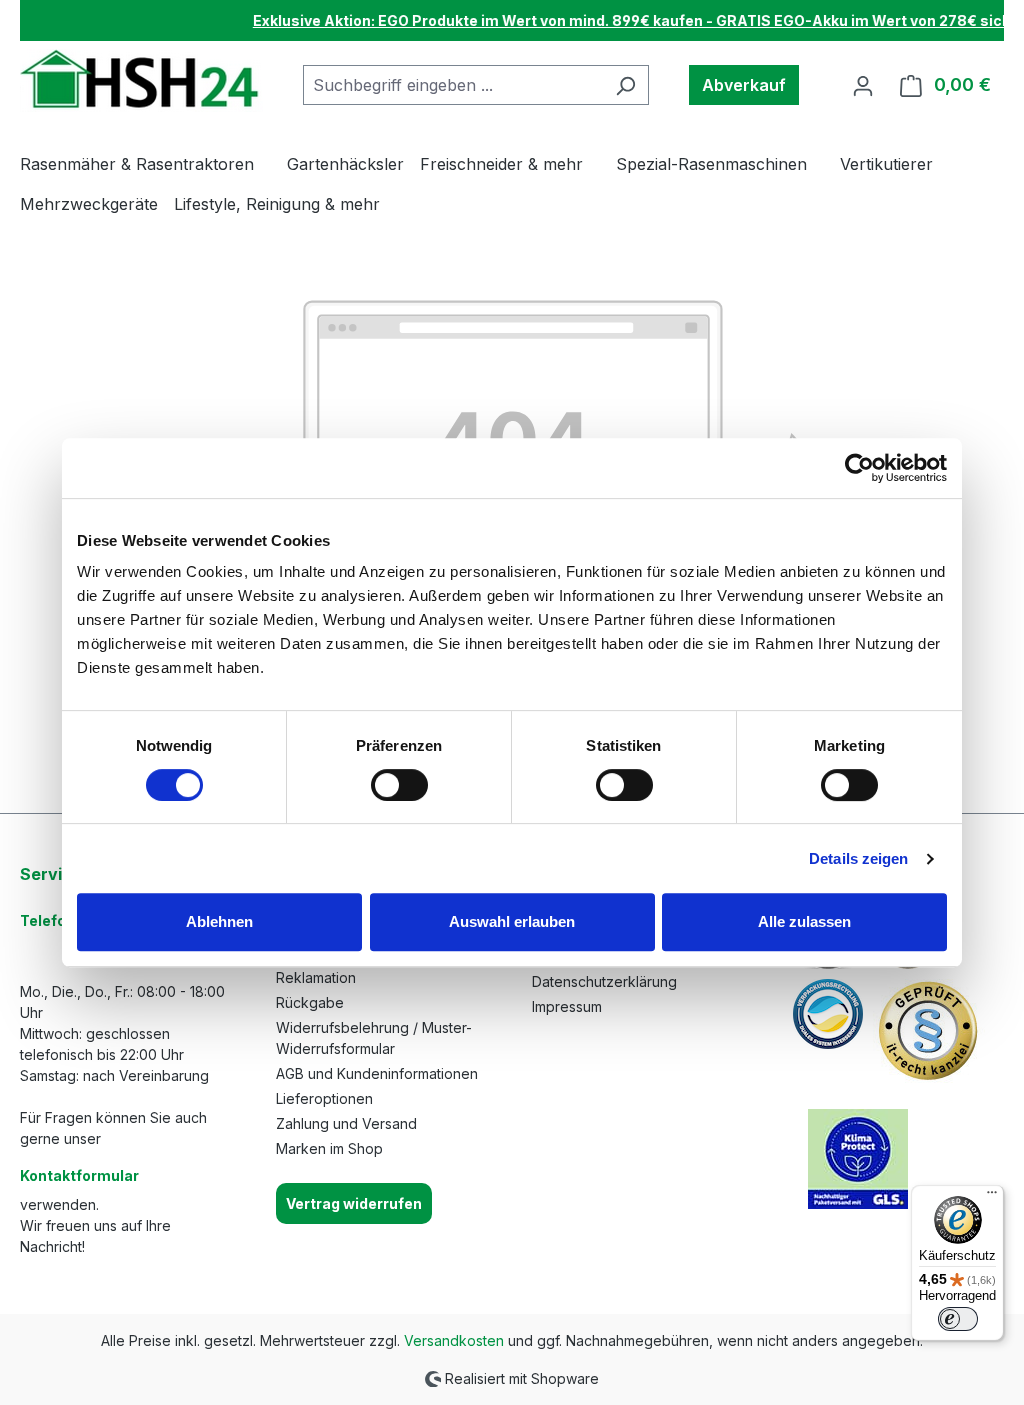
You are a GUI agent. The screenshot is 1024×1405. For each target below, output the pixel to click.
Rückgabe (310, 1002)
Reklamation (316, 977)
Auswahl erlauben (512, 921)
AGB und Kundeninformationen (377, 1073)
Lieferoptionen (324, 1098)
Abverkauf (744, 85)
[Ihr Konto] (863, 85)
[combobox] (453, 85)
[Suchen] (625, 85)
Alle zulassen (804, 921)
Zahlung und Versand (346, 1123)
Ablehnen (219, 921)
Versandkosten (454, 1340)
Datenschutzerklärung (604, 981)
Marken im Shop (329, 1148)
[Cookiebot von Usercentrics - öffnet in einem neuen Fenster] (859, 468)
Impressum (567, 1006)
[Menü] (992, 1197)
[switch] (399, 785)
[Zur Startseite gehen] (141, 80)
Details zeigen (858, 858)
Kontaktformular (79, 1175)
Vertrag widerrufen (354, 1203)
